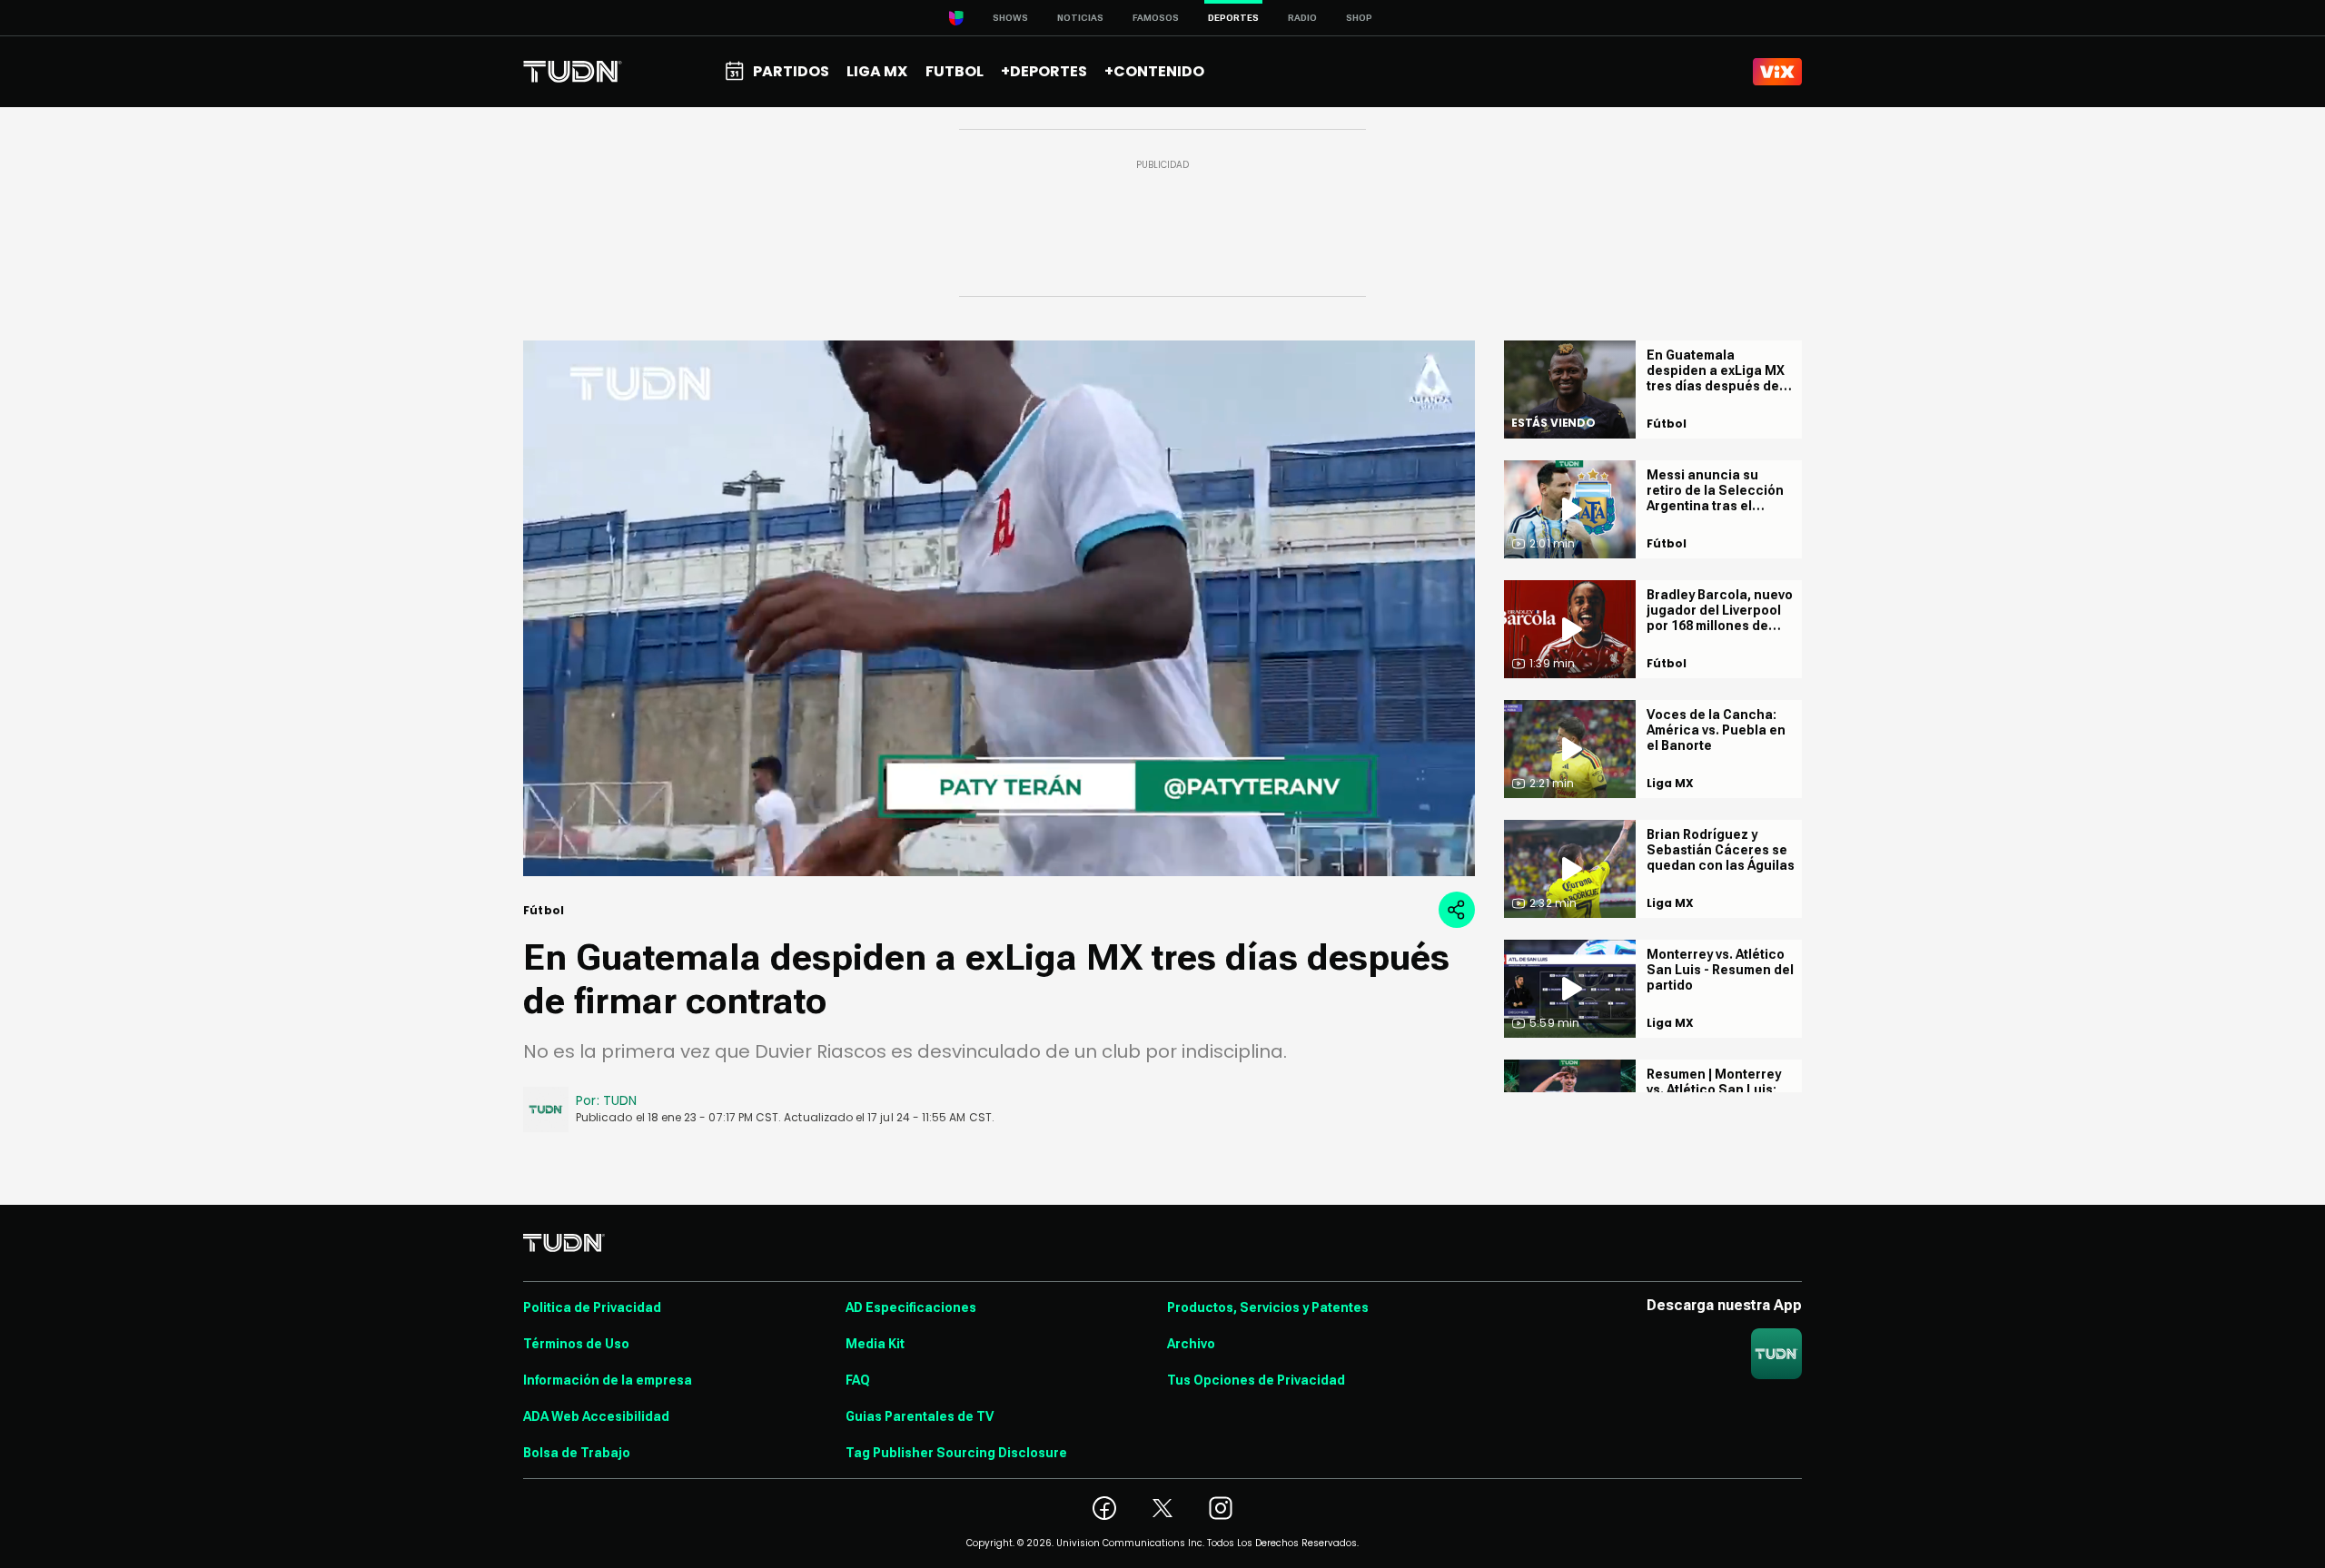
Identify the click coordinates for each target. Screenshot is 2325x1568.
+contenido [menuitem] (1154, 71)
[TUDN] (573, 72)
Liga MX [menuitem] (877, 71)
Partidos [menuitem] (791, 71)
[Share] (1457, 910)
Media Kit (875, 1344)
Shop (1359, 18)
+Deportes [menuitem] (1044, 71)
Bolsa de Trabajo (577, 1453)
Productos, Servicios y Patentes (1268, 1307)
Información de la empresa (608, 1380)
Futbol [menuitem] (955, 71)
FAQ (858, 1380)
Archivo (1191, 1344)
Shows (1010, 18)
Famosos (1156, 18)
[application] (999, 608)
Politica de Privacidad (592, 1307)
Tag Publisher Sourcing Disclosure (956, 1453)
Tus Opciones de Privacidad (1256, 1380)
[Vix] (1777, 72)
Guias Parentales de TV (920, 1416)
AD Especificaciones (911, 1307)
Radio (1302, 18)
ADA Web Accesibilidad (596, 1416)
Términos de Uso (576, 1344)
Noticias (1080, 18)
